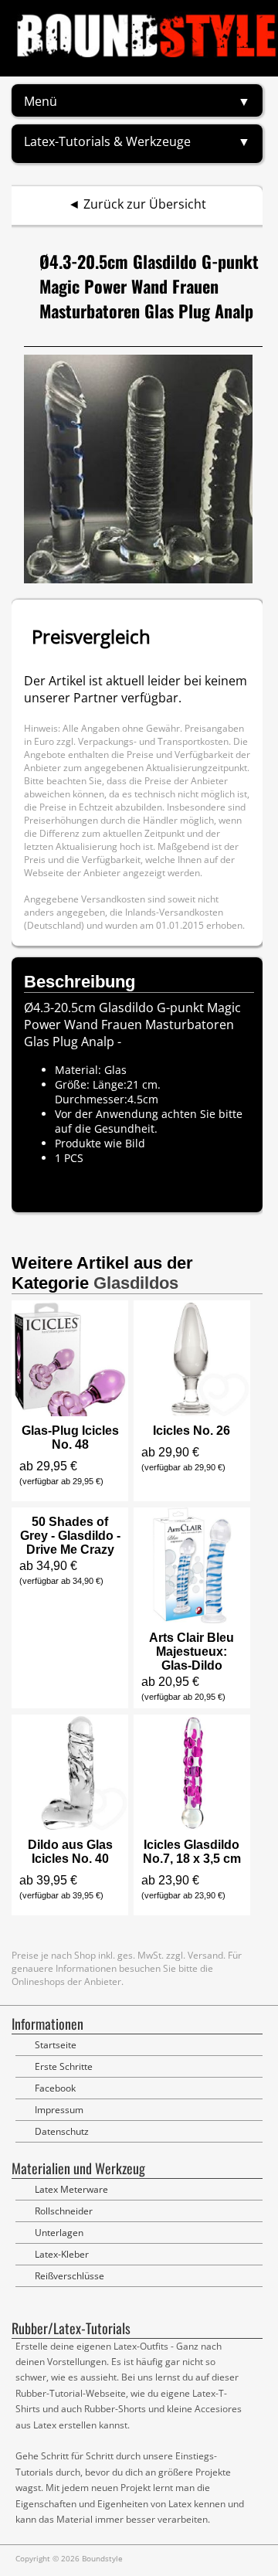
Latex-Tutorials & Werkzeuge (107, 141)
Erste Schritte (64, 2066)
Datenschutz (62, 2131)
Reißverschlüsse (69, 2276)
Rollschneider (64, 2211)
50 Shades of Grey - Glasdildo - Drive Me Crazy (70, 1536)
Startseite (56, 2045)
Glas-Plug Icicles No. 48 (70, 1438)
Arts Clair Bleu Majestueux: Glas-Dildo (192, 1652)
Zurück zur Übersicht (145, 204)
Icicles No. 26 (192, 1431)
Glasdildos (136, 1283)
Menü (41, 101)
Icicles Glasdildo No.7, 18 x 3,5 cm (192, 1852)
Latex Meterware (71, 2189)
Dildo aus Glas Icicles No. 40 (70, 1852)
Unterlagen (59, 2233)
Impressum (59, 2110)
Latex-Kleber (62, 2254)
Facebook (55, 2088)
